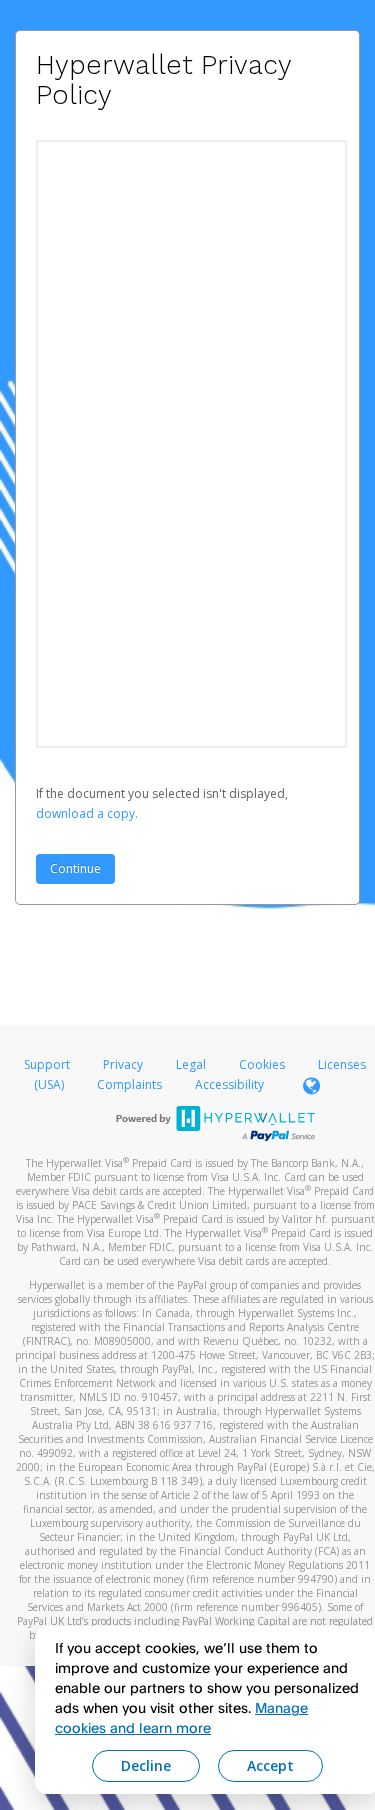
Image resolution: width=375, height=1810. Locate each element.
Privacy (123, 1064)
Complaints (131, 1084)
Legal (191, 1064)
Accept (270, 1765)
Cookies (262, 1064)
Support (47, 1064)
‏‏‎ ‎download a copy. (87, 813)
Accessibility (229, 1084)
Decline (146, 1765)
